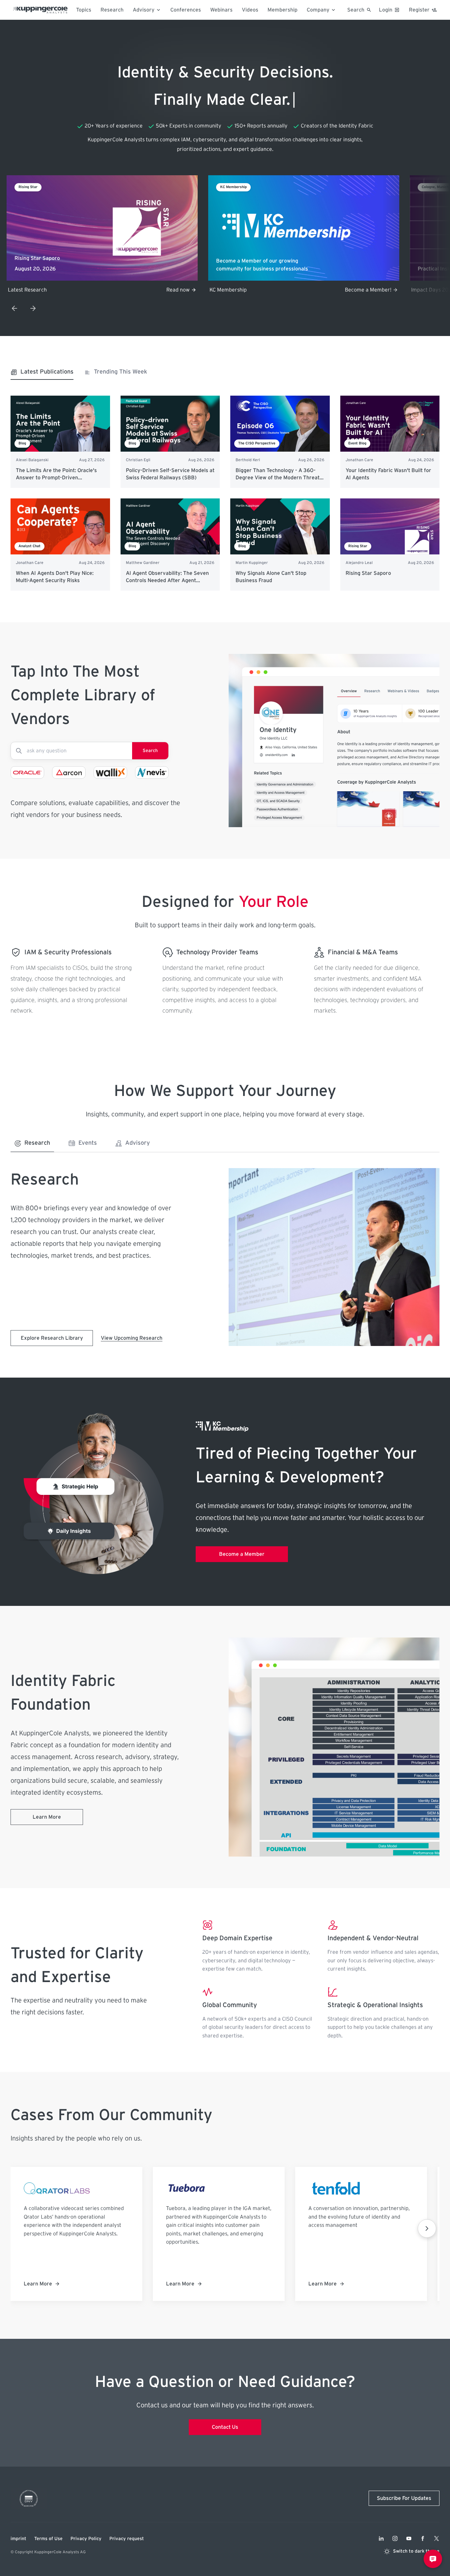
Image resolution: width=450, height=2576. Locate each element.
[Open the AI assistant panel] (433, 2559)
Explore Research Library (52, 1338)
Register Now (375, 290)
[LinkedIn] (381, 2538)
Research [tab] (37, 1143)
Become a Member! (167, 290)
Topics (84, 10)
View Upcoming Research (132, 1338)
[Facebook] (423, 2538)
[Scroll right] (427, 2228)
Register (419, 10)
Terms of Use (48, 2539)
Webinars (221, 10)
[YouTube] (409, 2538)
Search (150, 751)
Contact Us (225, 2427)
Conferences (186, 10)
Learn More (47, 1817)
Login (386, 10)
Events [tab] (88, 1143)
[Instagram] (395, 2538)
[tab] (42, 374)
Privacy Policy (86, 2539)
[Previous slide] (14, 308)
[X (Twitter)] (436, 2538)
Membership (282, 10)
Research (112, 10)
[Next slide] (33, 308)
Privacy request (127, 2539)
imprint (18, 2539)
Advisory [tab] (138, 1143)
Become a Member (242, 1554)
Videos (250, 10)
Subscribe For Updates (404, 2498)
